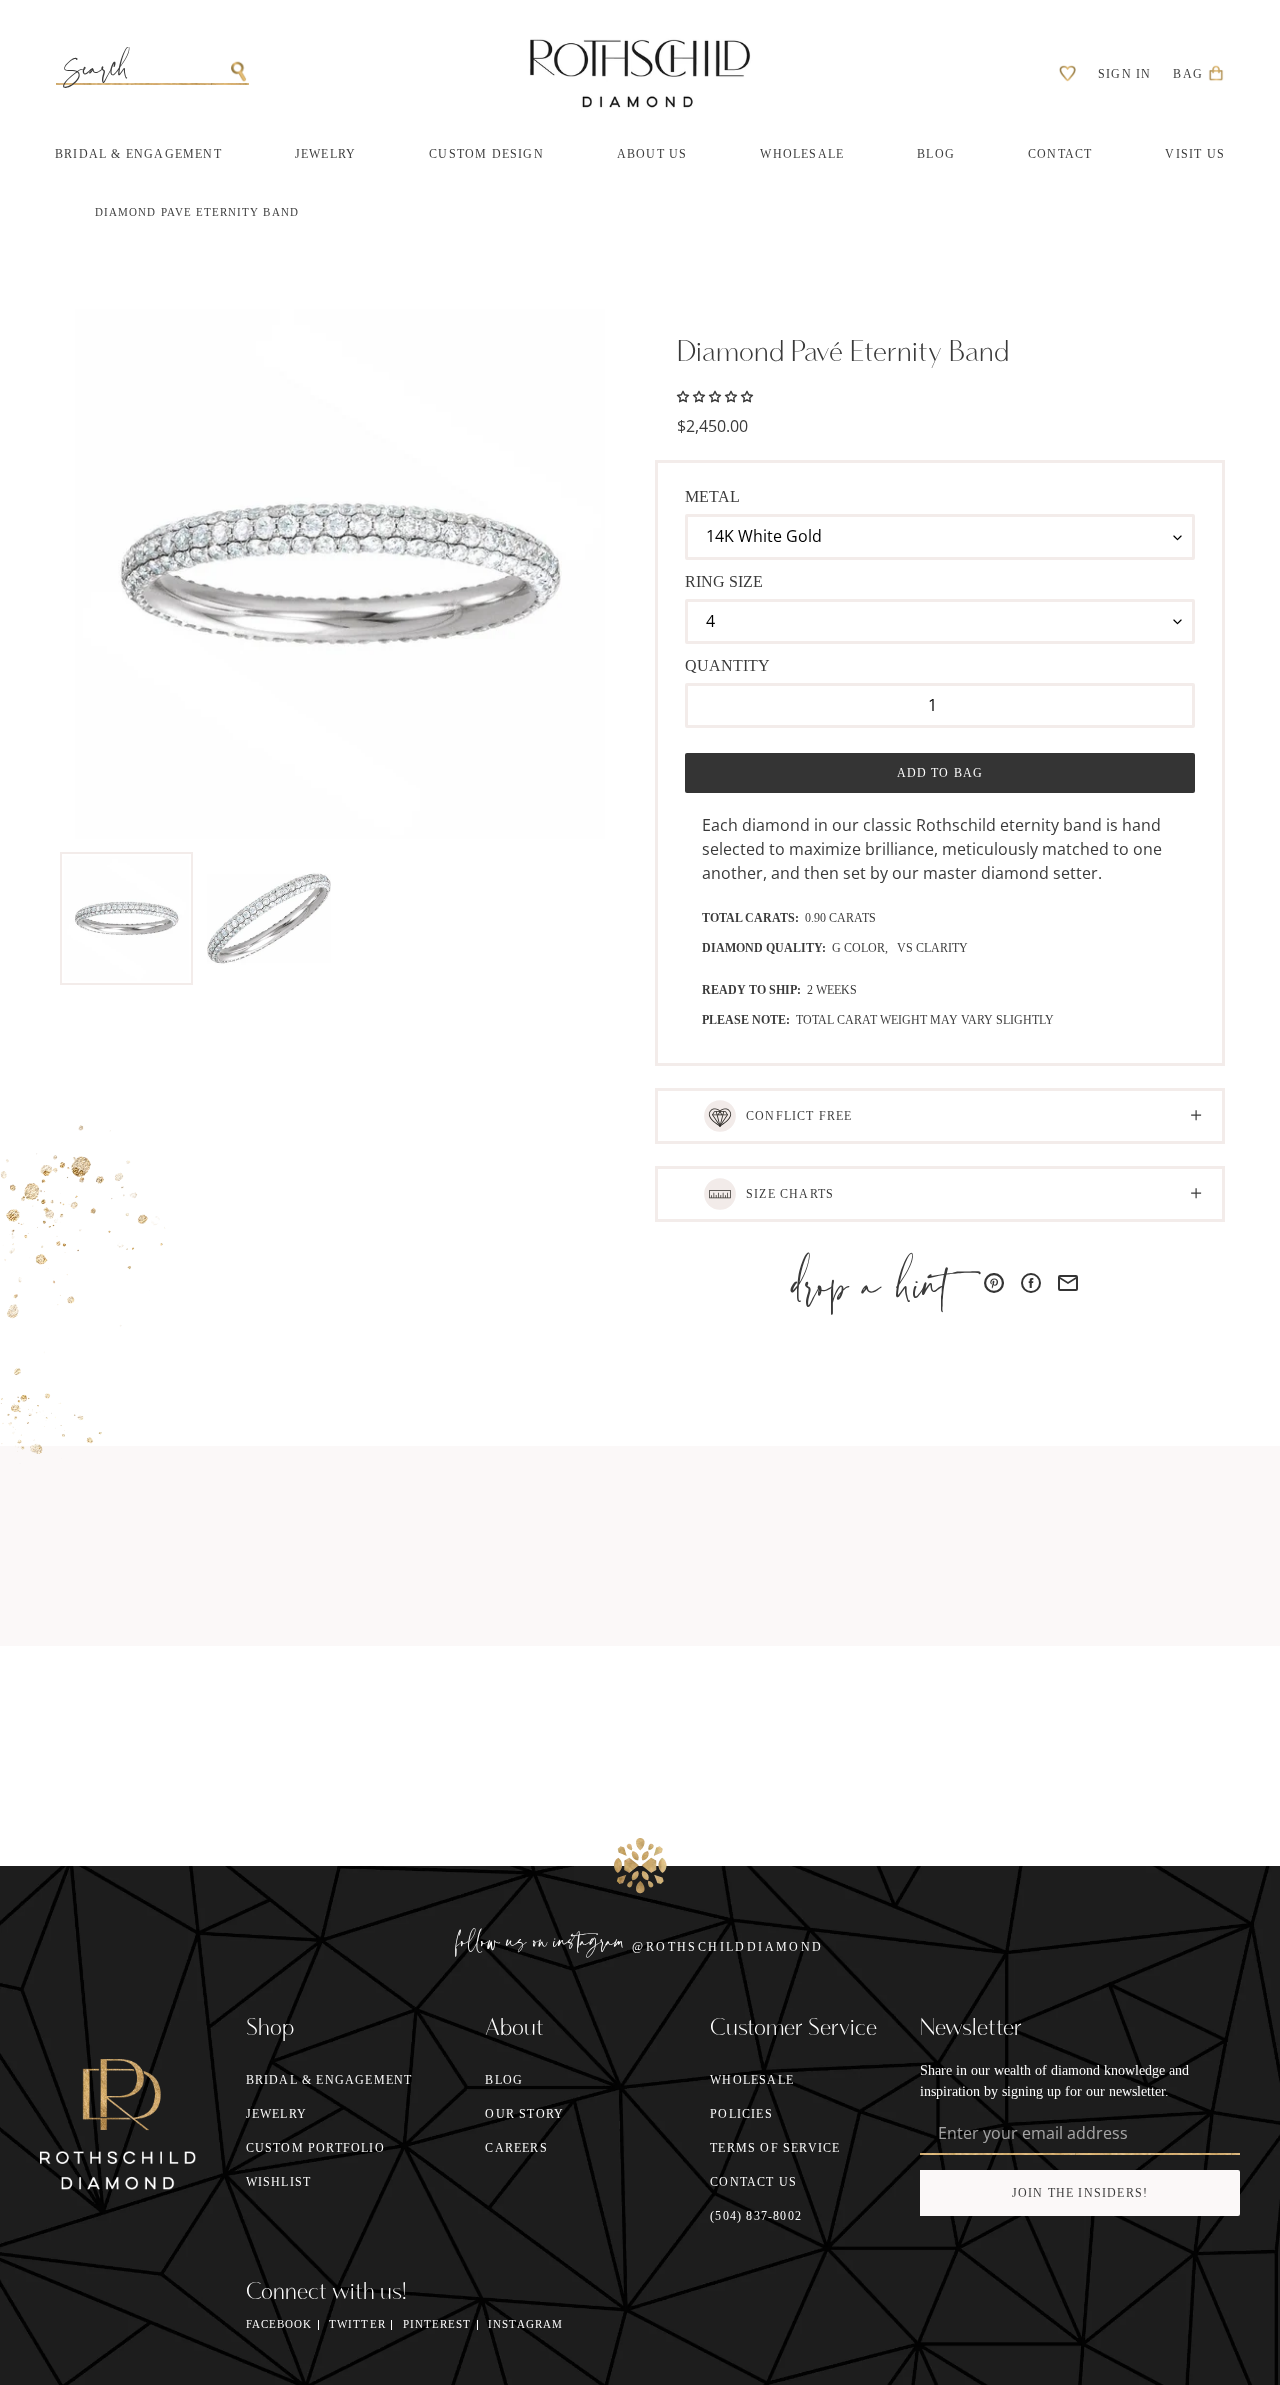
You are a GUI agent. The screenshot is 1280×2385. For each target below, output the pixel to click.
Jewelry (276, 2114)
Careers (516, 2148)
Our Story (524, 2114)
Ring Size (724, 581)
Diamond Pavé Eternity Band (197, 212)
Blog (504, 2080)
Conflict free (799, 1116)
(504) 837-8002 (756, 2216)
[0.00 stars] (715, 395)
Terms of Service (775, 2148)
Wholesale (752, 2080)
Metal (712, 496)
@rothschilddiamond (727, 1947)
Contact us (753, 2182)
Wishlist (279, 2182)
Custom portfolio (315, 2148)
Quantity (727, 665)
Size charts (790, 1194)
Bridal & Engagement (329, 2080)
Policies (741, 2114)
